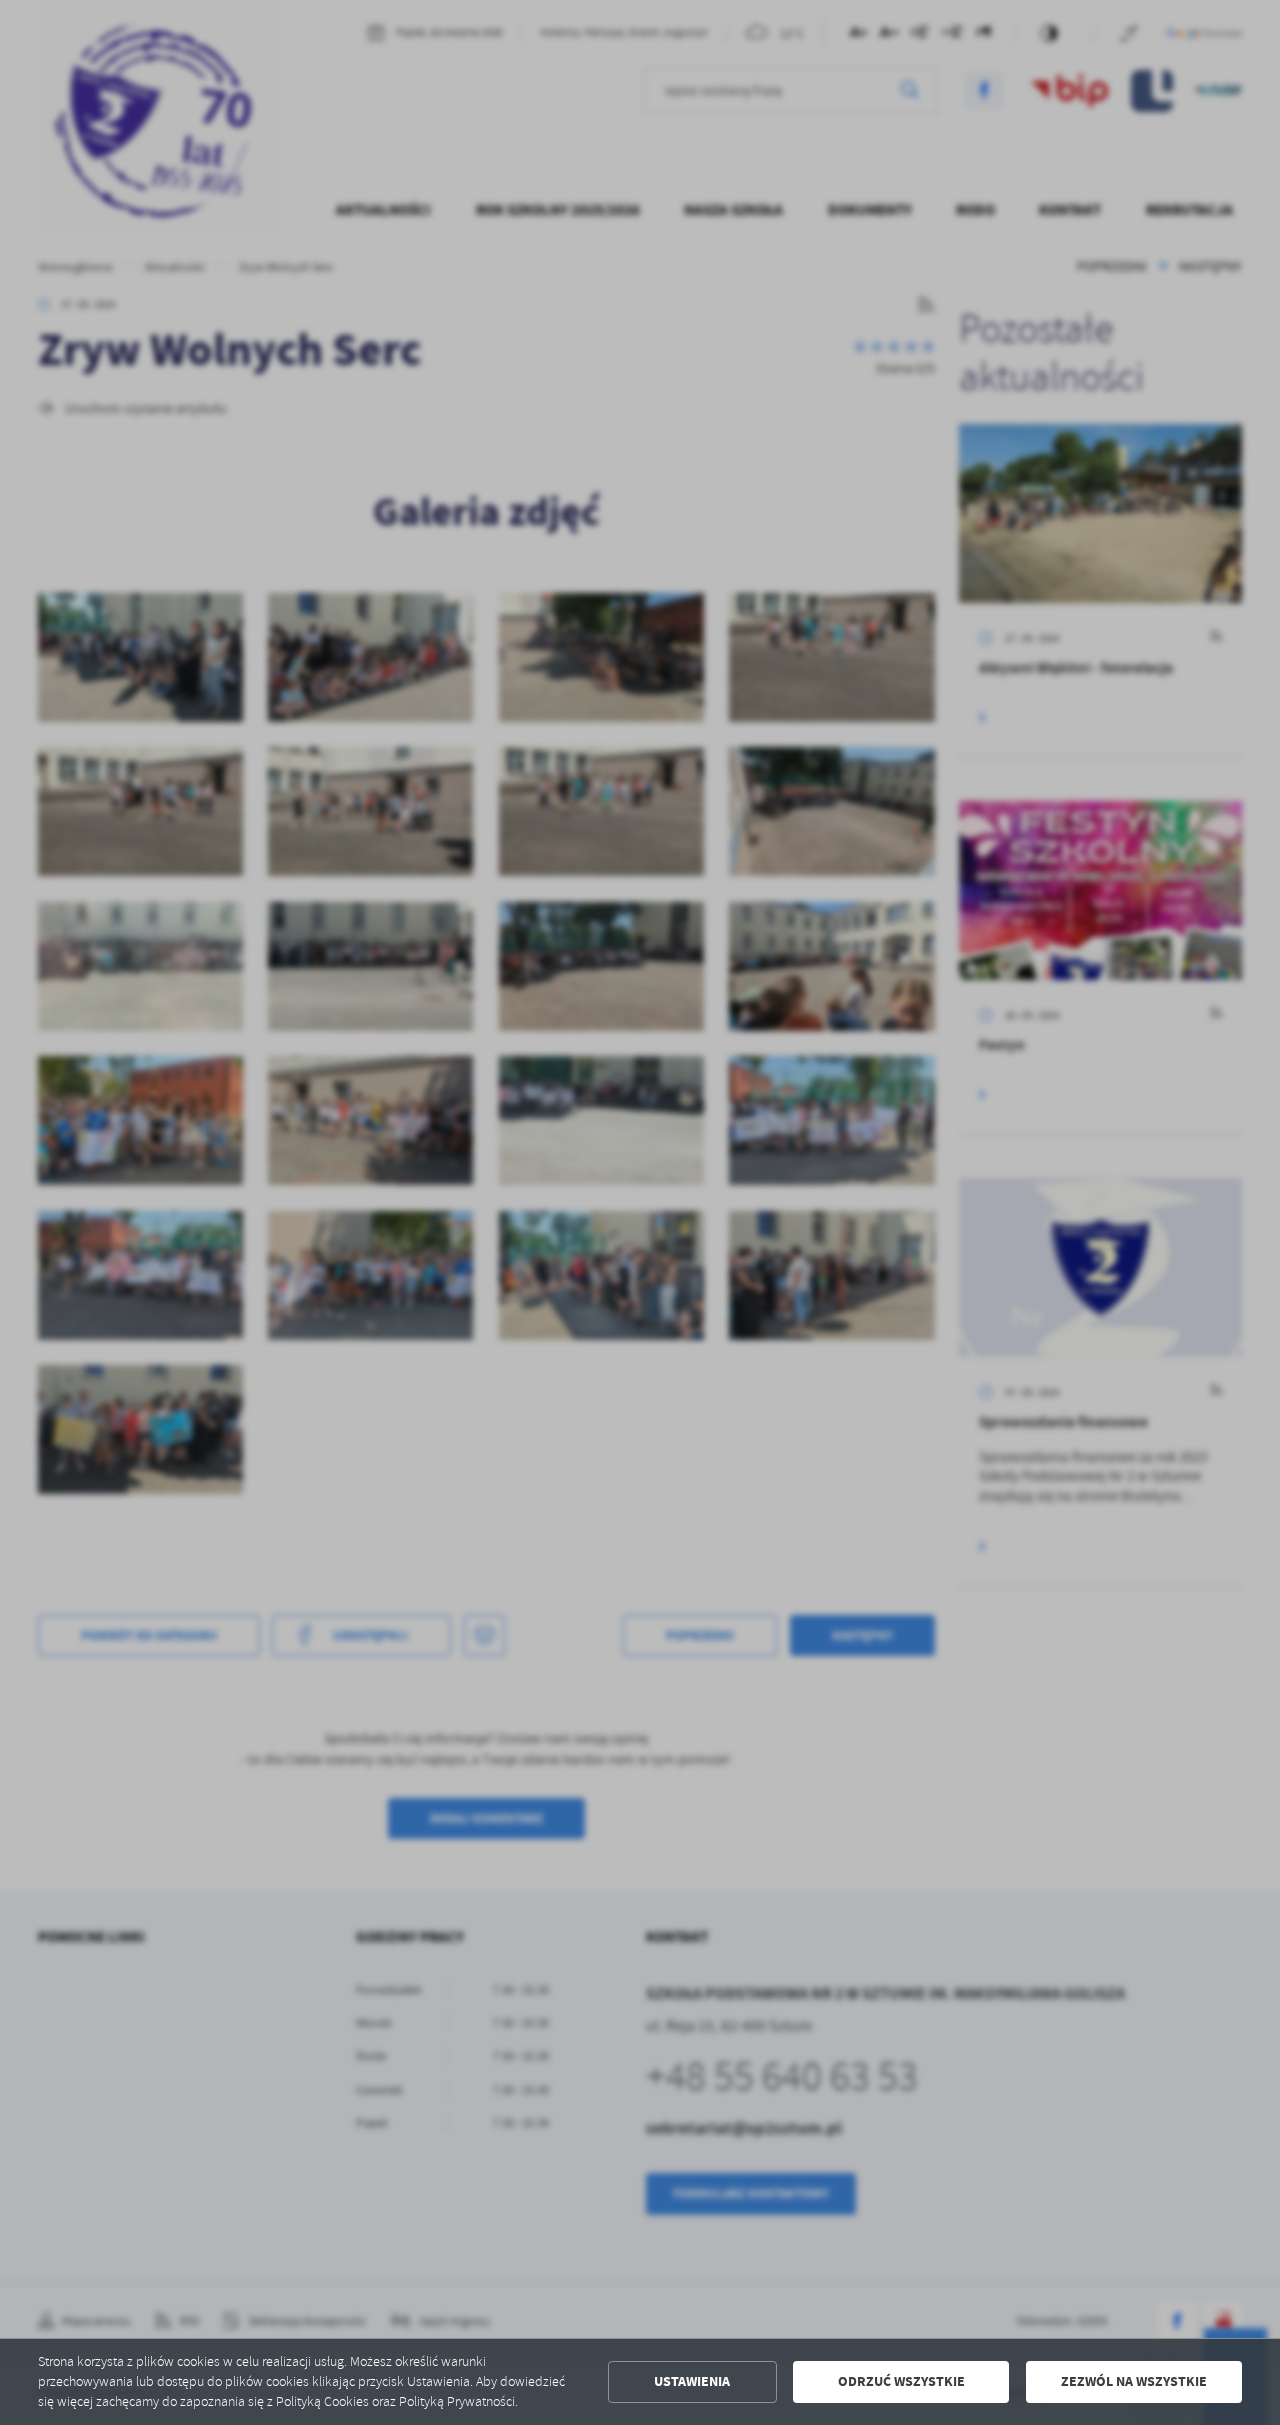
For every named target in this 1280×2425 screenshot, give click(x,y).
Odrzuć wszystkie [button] (901, 2381)
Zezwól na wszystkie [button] (1134, 2381)
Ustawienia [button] (692, 2381)
